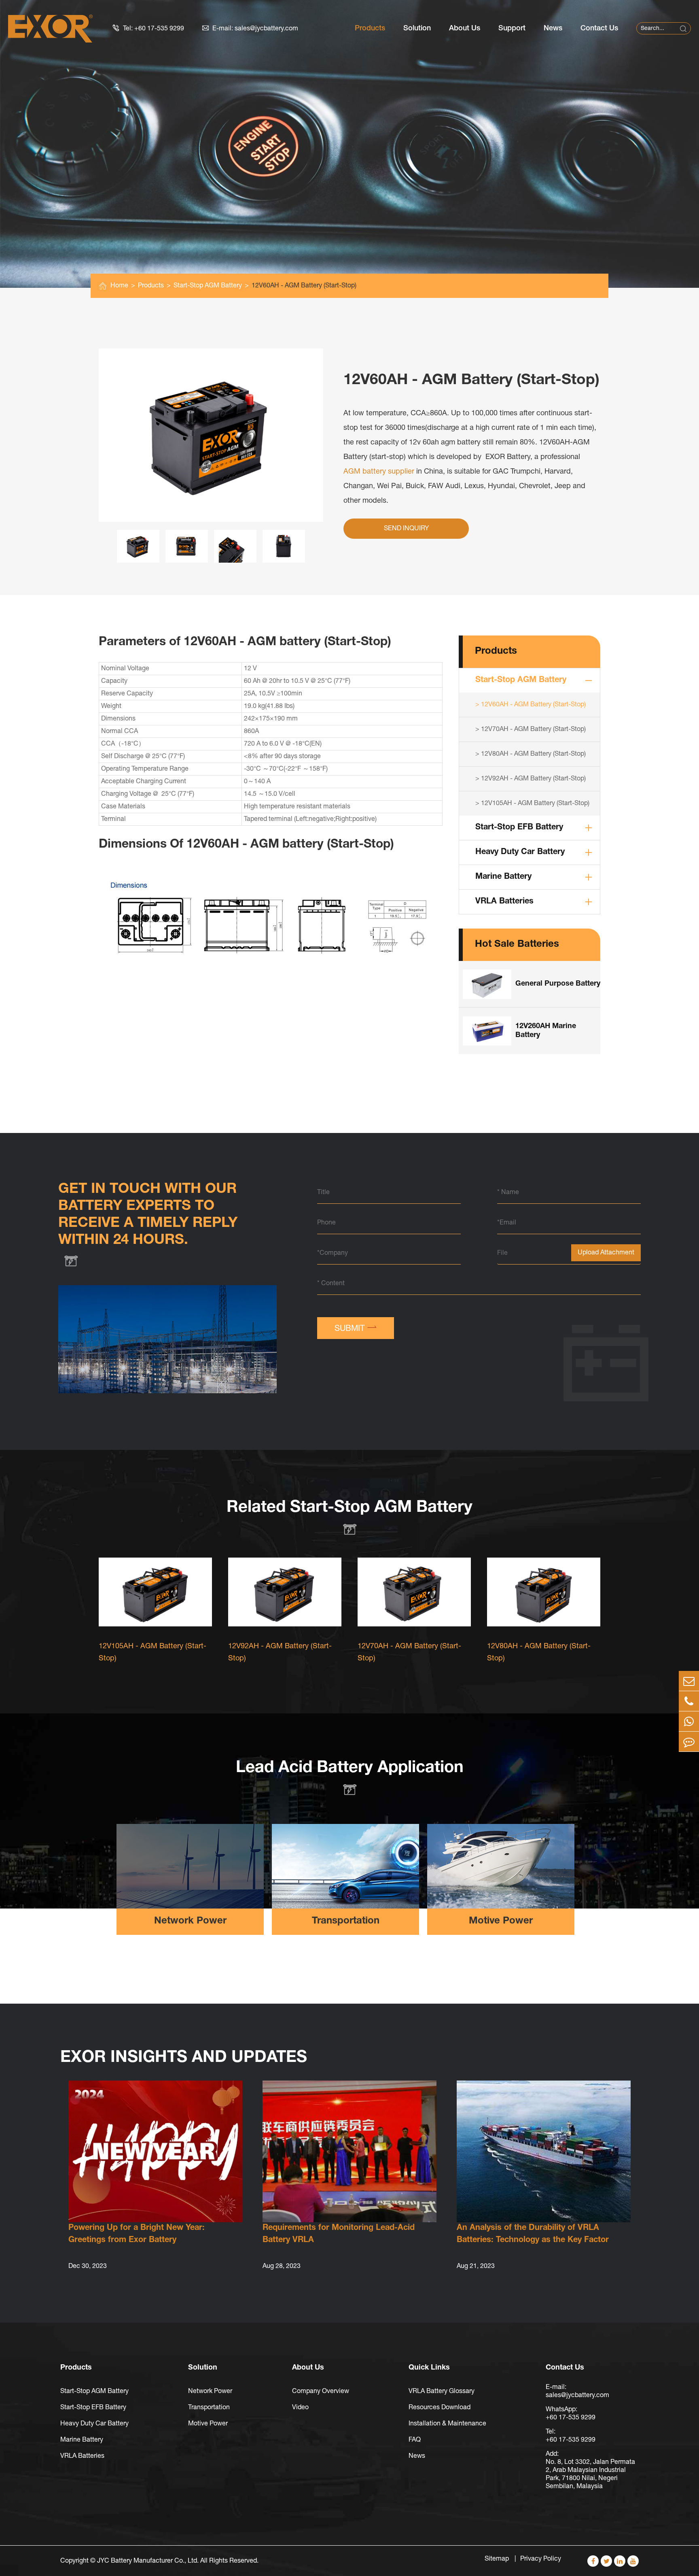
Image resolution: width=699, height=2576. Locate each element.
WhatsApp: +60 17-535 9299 (571, 2414)
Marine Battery (503, 877)
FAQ (415, 2440)
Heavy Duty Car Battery (520, 852)
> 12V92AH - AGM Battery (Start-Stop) (531, 779)
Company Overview (321, 2391)
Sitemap (498, 2559)
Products (370, 28)
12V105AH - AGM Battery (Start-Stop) (153, 1653)
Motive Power (501, 1921)
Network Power (190, 1921)
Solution (417, 28)
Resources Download (440, 2408)
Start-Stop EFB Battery (519, 828)
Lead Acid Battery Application (350, 1768)
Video (300, 2408)
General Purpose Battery (558, 984)
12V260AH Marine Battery (546, 1031)
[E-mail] (689, 1681)
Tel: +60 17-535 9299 (148, 28)
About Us (465, 28)
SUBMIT (356, 1327)
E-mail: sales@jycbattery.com (250, 28)
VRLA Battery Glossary (442, 2391)
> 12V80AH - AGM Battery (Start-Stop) (531, 754)
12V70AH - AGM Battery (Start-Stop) (409, 1653)
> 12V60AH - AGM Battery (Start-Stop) (531, 705)
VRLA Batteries (504, 902)
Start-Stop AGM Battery (208, 286)
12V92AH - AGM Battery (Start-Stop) (280, 1653)
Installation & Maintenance (447, 2424)
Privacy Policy (541, 2559)
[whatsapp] (689, 1721)
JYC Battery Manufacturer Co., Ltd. (148, 2561)
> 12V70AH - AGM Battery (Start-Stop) (531, 729)
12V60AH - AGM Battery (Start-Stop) (304, 286)
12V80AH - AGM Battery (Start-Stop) (539, 1653)
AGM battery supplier (379, 472)
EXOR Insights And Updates (184, 2058)
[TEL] (689, 1701)
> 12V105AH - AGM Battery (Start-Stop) (532, 803)
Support (512, 28)
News (553, 28)
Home (119, 286)
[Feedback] (689, 1742)
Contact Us (599, 28)
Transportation (346, 1921)
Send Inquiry (406, 529)
